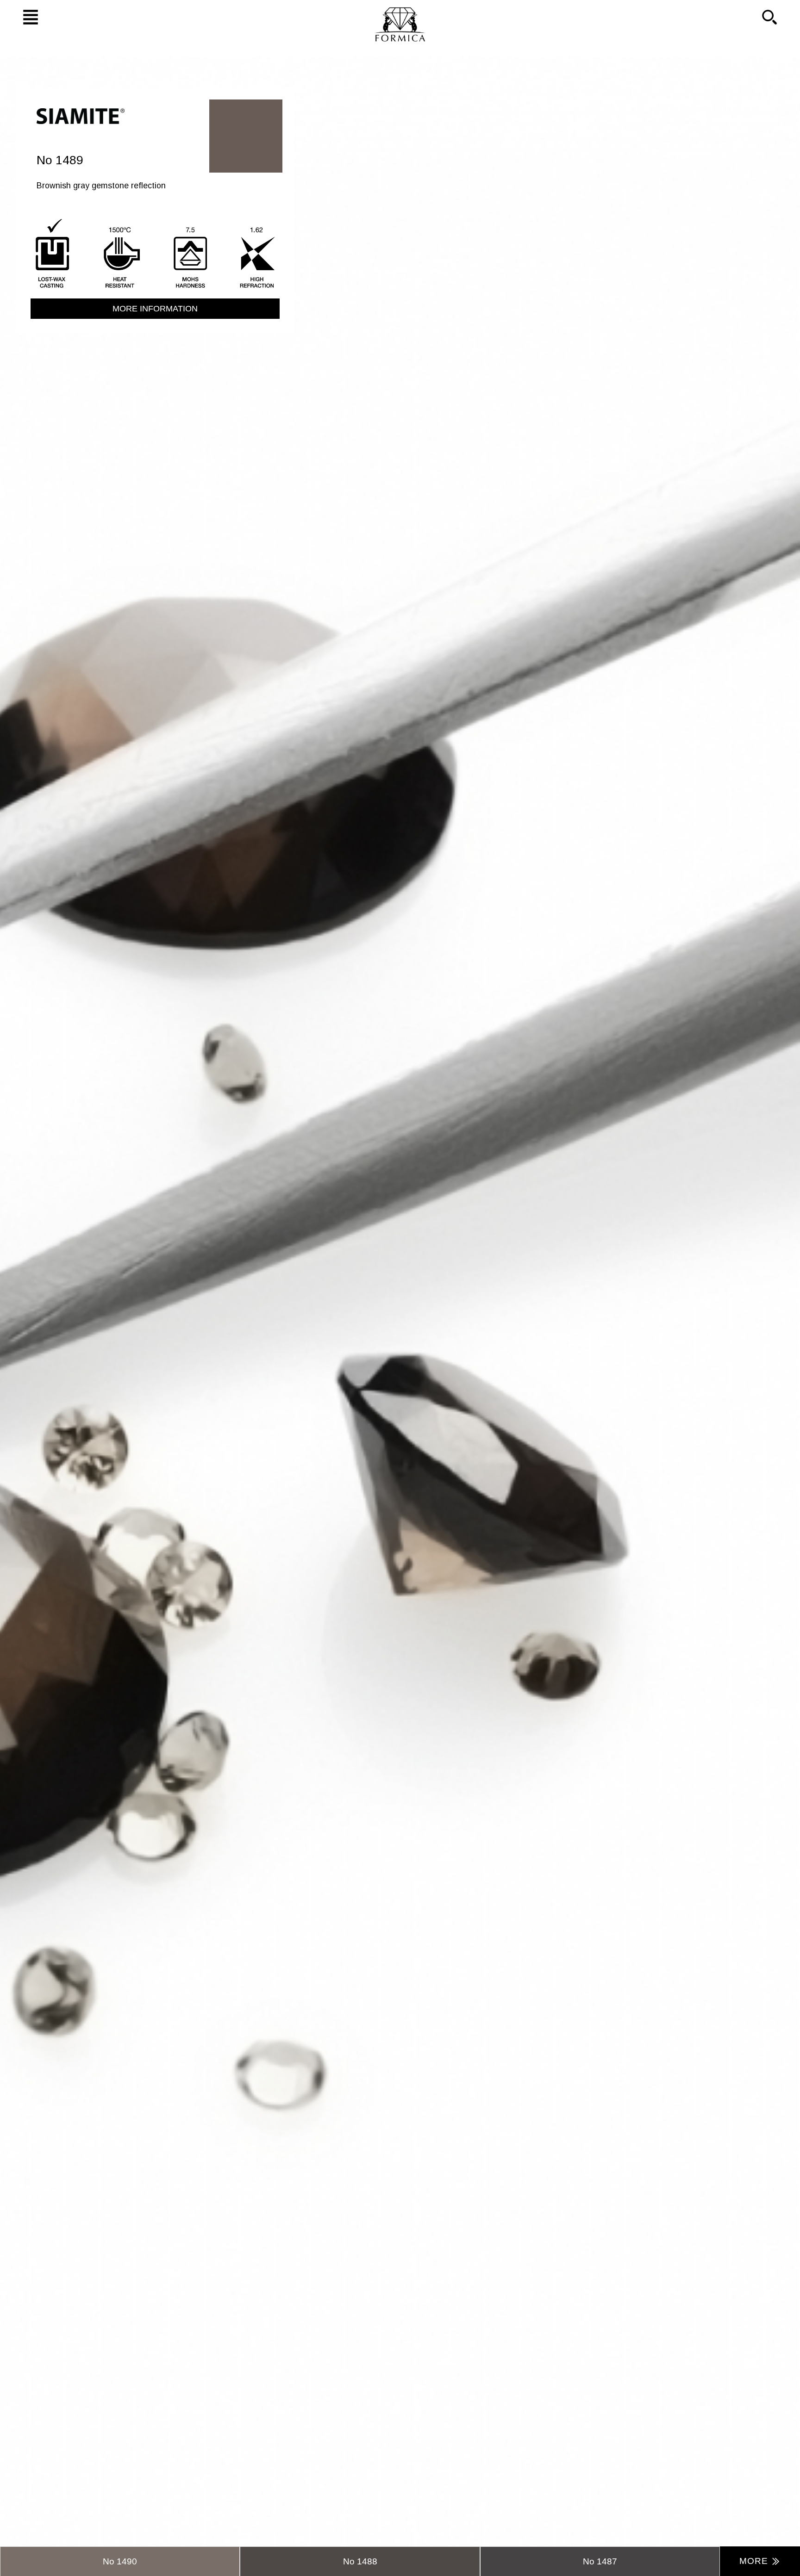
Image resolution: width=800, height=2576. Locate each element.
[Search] (779, 17)
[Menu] (21, 17)
